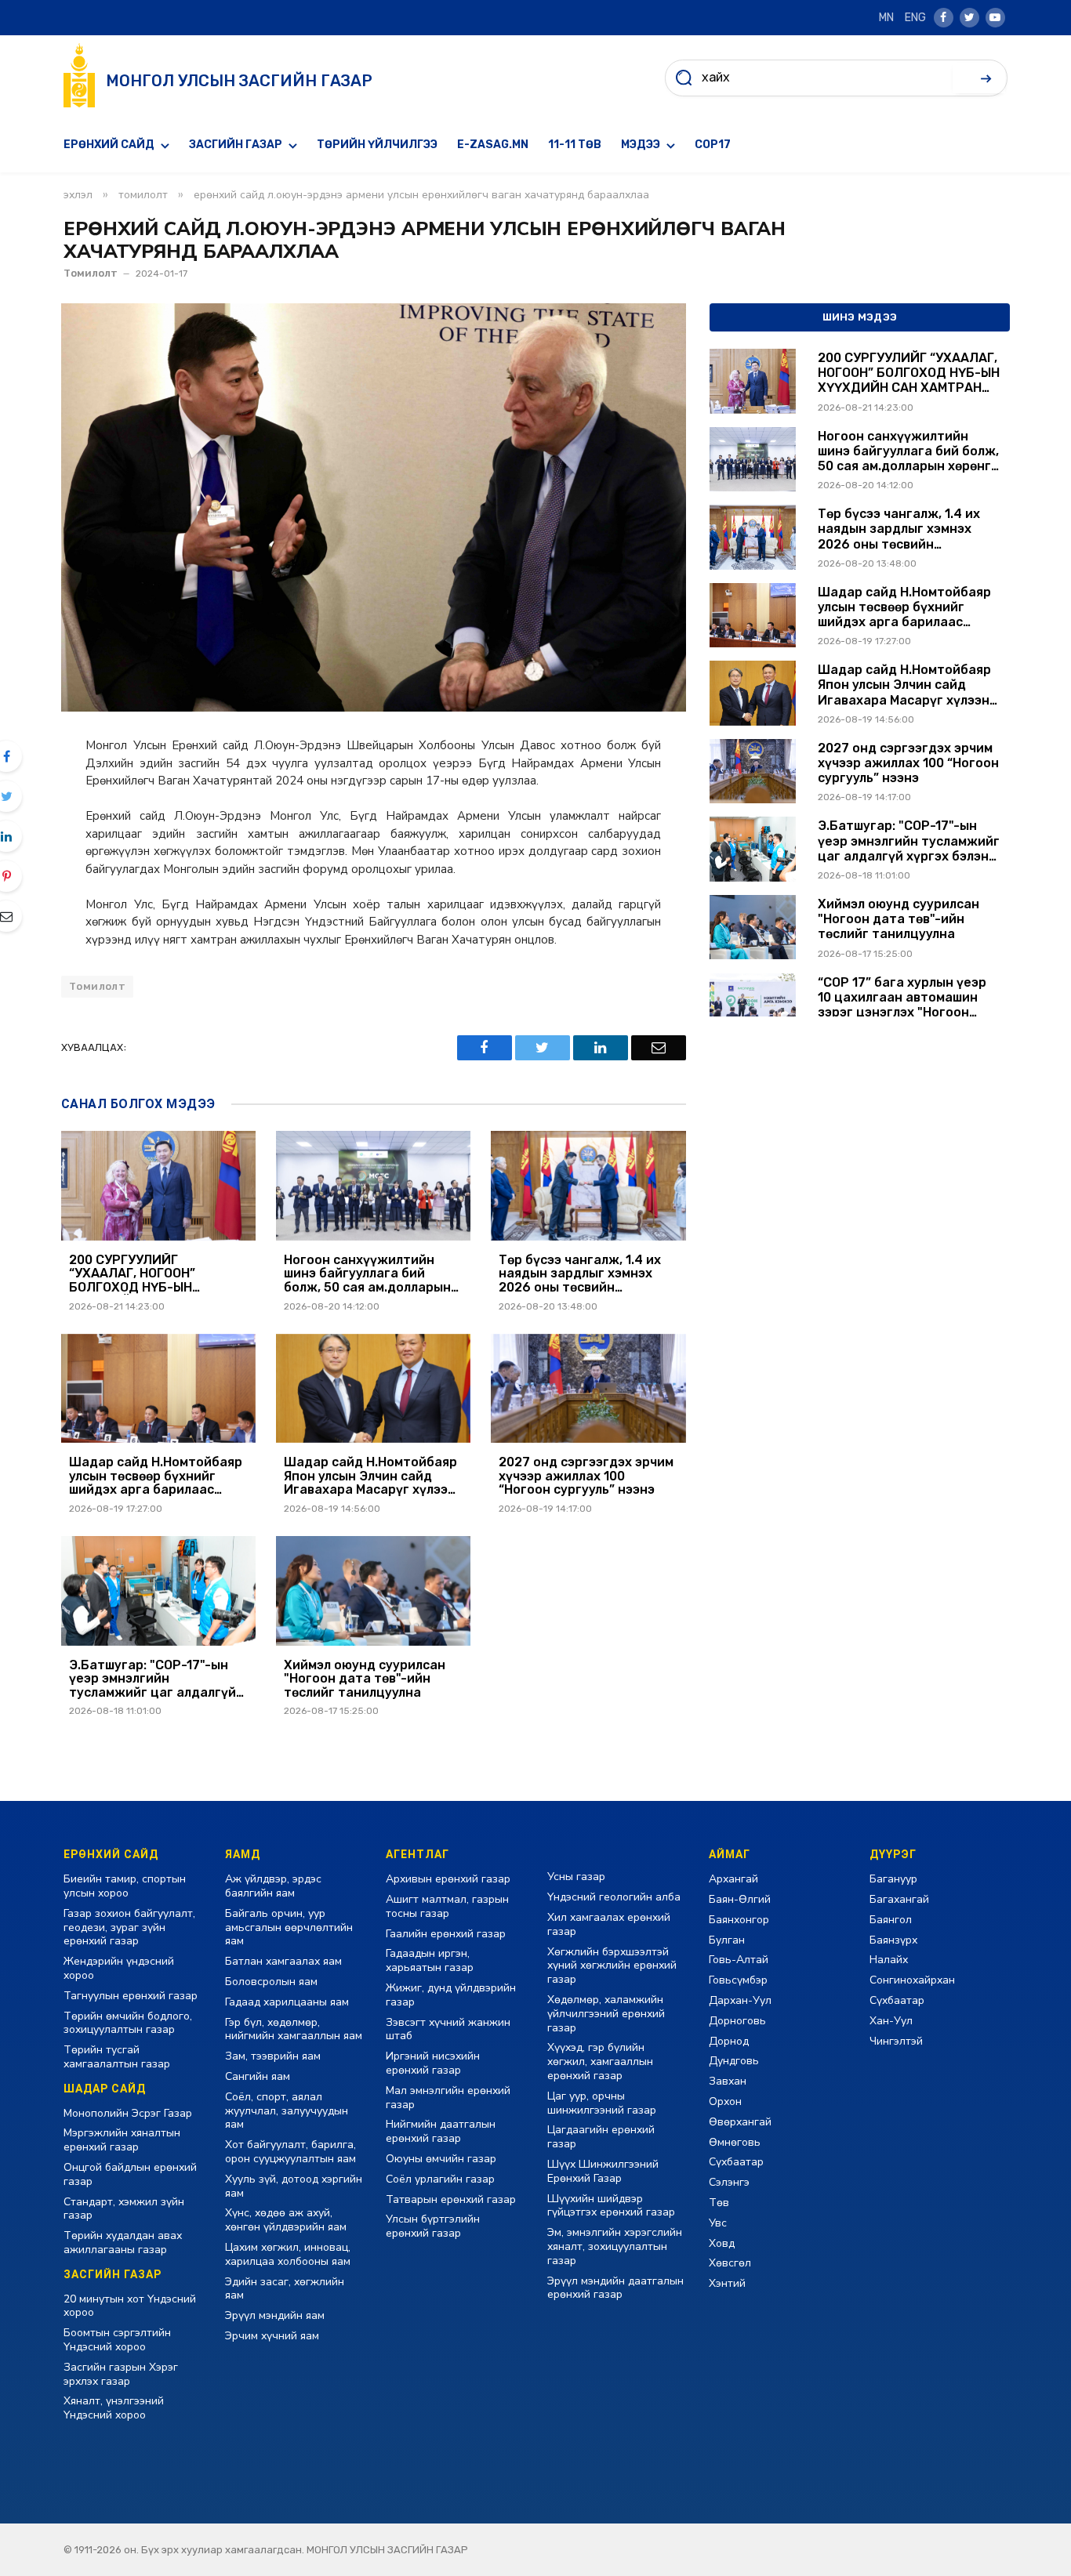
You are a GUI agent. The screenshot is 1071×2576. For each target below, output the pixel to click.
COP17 (713, 145)
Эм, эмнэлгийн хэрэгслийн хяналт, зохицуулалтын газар (615, 2246)
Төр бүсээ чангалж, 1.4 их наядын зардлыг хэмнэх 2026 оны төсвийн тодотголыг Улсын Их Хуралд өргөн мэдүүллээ (580, 1274)
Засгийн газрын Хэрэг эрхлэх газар (121, 2374)
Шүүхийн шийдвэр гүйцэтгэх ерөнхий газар (611, 2206)
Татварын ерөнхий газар (451, 2199)
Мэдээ (641, 145)
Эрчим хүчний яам (272, 2336)
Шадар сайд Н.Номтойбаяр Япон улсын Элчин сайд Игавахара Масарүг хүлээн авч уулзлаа (370, 1476)
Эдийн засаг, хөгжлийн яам (285, 2289)
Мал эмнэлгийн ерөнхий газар (448, 2098)
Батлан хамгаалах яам (283, 1961)
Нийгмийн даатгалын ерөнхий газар (441, 2131)
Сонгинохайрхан (912, 1980)
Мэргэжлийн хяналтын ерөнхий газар (122, 2140)
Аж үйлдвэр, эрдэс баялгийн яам (273, 1886)
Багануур (893, 1879)
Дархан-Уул (740, 2000)
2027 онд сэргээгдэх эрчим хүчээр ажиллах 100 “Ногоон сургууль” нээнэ (586, 1476)
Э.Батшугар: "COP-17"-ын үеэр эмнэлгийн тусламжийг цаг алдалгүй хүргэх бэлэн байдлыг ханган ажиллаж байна (152, 1679)
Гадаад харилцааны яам (287, 2002)
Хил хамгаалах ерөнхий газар (609, 1924)
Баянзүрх (893, 1940)
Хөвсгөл (730, 2263)
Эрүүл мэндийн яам (275, 2315)
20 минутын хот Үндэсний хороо (130, 2306)
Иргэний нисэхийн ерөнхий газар (433, 2063)
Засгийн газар (236, 145)
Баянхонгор (739, 1920)
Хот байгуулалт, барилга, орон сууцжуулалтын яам (290, 2152)
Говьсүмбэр (738, 1980)
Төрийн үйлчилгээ (377, 145)
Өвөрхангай (740, 2122)
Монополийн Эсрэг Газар (128, 2113)
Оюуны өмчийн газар (441, 2159)
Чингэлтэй (896, 2041)
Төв (719, 2203)
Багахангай (899, 1899)
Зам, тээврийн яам (273, 2056)
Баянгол (891, 1920)
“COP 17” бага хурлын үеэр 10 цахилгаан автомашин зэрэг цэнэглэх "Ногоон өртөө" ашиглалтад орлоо (902, 998)
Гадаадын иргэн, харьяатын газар (430, 1960)
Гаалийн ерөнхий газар (446, 1934)
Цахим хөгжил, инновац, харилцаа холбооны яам (288, 2254)
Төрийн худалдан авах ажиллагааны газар (123, 2243)
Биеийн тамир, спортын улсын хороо (125, 1886)
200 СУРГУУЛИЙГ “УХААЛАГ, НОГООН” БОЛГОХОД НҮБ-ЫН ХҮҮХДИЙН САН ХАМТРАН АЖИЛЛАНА (151, 1274)
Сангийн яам (258, 2076)
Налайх (889, 1960)
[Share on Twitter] (543, 1048)
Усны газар (576, 1877)
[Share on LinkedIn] (601, 1048)
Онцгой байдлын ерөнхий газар (130, 2174)
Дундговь (734, 2061)
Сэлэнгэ (729, 2182)
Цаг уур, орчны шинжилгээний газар (602, 2103)
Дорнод (729, 2041)
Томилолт (91, 273)
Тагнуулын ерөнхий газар (131, 1996)
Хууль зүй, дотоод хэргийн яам (294, 2186)
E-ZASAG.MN (493, 145)
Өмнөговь (735, 2142)
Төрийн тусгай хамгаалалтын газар (117, 2057)
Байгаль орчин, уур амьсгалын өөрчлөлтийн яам (289, 1927)
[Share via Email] (659, 1048)
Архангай (733, 1879)
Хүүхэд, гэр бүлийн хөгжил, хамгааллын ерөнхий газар (600, 2062)
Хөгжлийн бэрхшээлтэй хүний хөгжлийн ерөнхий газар (612, 1966)
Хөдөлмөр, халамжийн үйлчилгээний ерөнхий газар (606, 2014)
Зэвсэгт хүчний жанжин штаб (448, 2029)
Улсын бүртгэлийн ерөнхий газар (433, 2226)
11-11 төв (575, 145)
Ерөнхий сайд (109, 145)
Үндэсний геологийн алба (614, 1897)
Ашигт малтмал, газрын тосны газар (447, 1906)
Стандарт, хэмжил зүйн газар (124, 2209)
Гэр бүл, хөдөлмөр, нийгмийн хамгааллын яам (294, 2029)
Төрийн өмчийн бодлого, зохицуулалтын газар (128, 2023)
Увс (718, 2223)
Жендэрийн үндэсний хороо (119, 1968)
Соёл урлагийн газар (440, 2179)
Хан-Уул (891, 2021)
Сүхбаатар (736, 2162)
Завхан (728, 2081)
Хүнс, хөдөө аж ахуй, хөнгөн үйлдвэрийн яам (286, 2220)
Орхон (725, 2101)
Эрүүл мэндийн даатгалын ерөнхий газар (615, 2288)
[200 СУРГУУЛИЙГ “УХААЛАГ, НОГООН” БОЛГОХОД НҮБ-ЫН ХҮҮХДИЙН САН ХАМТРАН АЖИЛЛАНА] (158, 1186)
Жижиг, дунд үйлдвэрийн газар (451, 1995)
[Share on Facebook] (485, 1048)
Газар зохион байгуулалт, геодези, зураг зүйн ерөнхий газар (129, 1927)
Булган (727, 1940)
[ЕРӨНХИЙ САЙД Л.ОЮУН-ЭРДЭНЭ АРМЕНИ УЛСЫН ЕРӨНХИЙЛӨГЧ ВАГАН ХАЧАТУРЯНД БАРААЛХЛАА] (374, 507)
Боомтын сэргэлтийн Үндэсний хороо (117, 2340)
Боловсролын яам (271, 1982)
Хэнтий (727, 2283)
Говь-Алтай (739, 1960)
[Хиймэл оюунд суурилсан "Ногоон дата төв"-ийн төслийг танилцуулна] (373, 1591)
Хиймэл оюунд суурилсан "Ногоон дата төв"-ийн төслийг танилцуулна (365, 1679)
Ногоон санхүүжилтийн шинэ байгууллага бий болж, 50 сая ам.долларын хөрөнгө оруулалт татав (367, 1274)
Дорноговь (737, 2021)
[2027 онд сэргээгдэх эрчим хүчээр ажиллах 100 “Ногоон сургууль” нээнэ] (588, 1389)
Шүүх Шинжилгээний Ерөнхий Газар (603, 2171)
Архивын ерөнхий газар (448, 1879)
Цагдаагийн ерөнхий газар (601, 2137)
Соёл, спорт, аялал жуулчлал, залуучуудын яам (287, 2111)
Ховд (722, 2243)
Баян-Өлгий (740, 1899)
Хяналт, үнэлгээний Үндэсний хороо (114, 2408)
